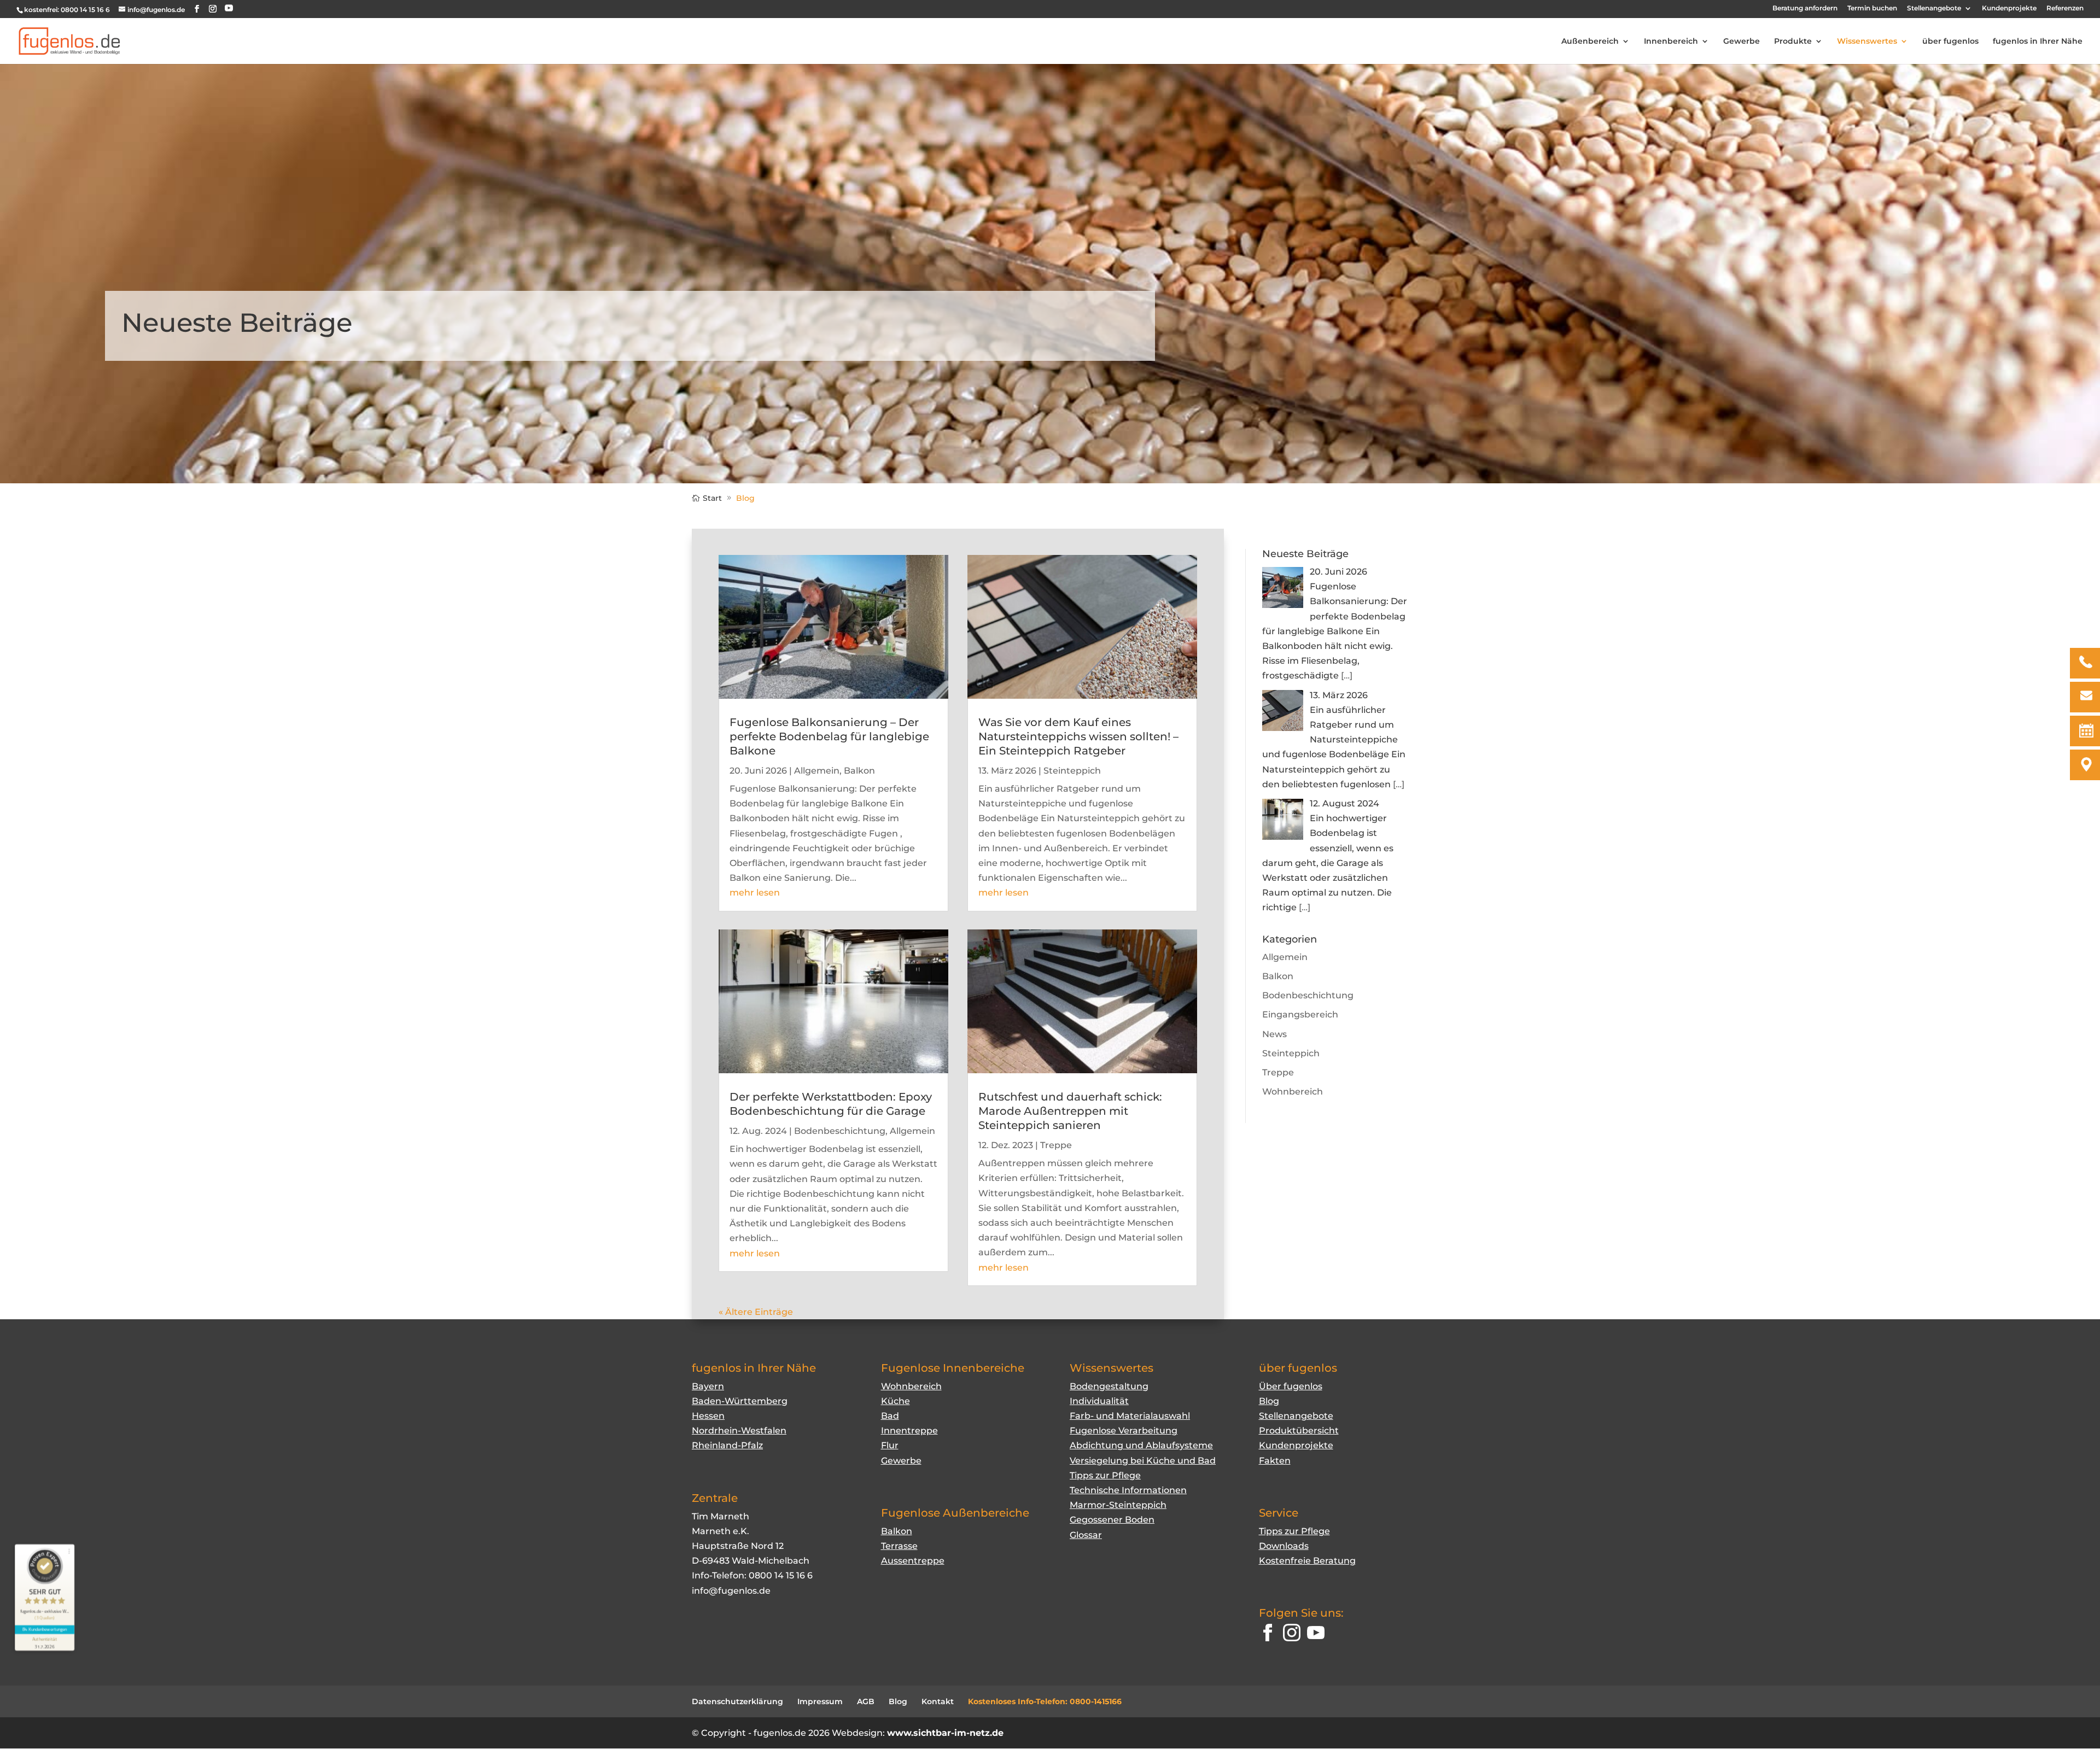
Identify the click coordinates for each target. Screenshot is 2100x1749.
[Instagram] (1292, 1635)
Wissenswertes (1867, 42)
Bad (890, 1416)
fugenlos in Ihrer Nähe (2038, 42)
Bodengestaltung (1109, 1386)
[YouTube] (229, 8)
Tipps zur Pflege (1105, 1475)
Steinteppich (1072, 771)
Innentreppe (909, 1431)
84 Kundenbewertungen (45, 1630)
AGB (866, 1701)
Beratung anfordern (1805, 8)
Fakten (1275, 1461)
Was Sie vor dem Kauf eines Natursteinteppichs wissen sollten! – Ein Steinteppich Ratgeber (1078, 736)
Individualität (1099, 1401)
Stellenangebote (1934, 8)
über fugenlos (1950, 42)
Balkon (859, 771)
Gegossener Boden (1112, 1520)
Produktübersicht (1299, 1431)
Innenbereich (1671, 42)
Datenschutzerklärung (737, 1701)
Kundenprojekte (2009, 8)
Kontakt (938, 1701)
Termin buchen (1872, 8)
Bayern (708, 1386)
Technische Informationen (1128, 1490)
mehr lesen (755, 893)
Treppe (1056, 1145)
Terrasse (899, 1546)
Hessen (708, 1416)
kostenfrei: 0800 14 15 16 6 (67, 10)
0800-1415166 (1096, 1701)
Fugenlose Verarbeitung (1124, 1431)
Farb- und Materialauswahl (1130, 1416)
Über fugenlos (1291, 1386)
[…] (1347, 675)
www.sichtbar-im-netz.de (945, 1733)
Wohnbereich (1293, 1092)
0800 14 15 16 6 (781, 1575)
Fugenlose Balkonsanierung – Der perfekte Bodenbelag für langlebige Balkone (829, 736)
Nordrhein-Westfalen (739, 1431)
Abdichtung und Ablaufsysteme (1141, 1445)
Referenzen (2065, 8)
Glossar (1086, 1535)
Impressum (820, 1701)
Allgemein (817, 771)
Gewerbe (1742, 42)
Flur (890, 1445)
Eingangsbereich (1300, 1014)
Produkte (1793, 42)
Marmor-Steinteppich (1118, 1505)
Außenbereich (1590, 42)
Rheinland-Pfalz (727, 1445)
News (1274, 1034)
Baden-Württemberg (740, 1401)
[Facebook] (1268, 1635)
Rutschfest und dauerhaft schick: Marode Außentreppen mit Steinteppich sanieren (1070, 1111)
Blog (1269, 1401)
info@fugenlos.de (731, 1591)
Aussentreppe (913, 1561)
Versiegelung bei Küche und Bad (1143, 1461)
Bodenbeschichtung (840, 1131)
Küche (896, 1401)
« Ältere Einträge (756, 1312)
